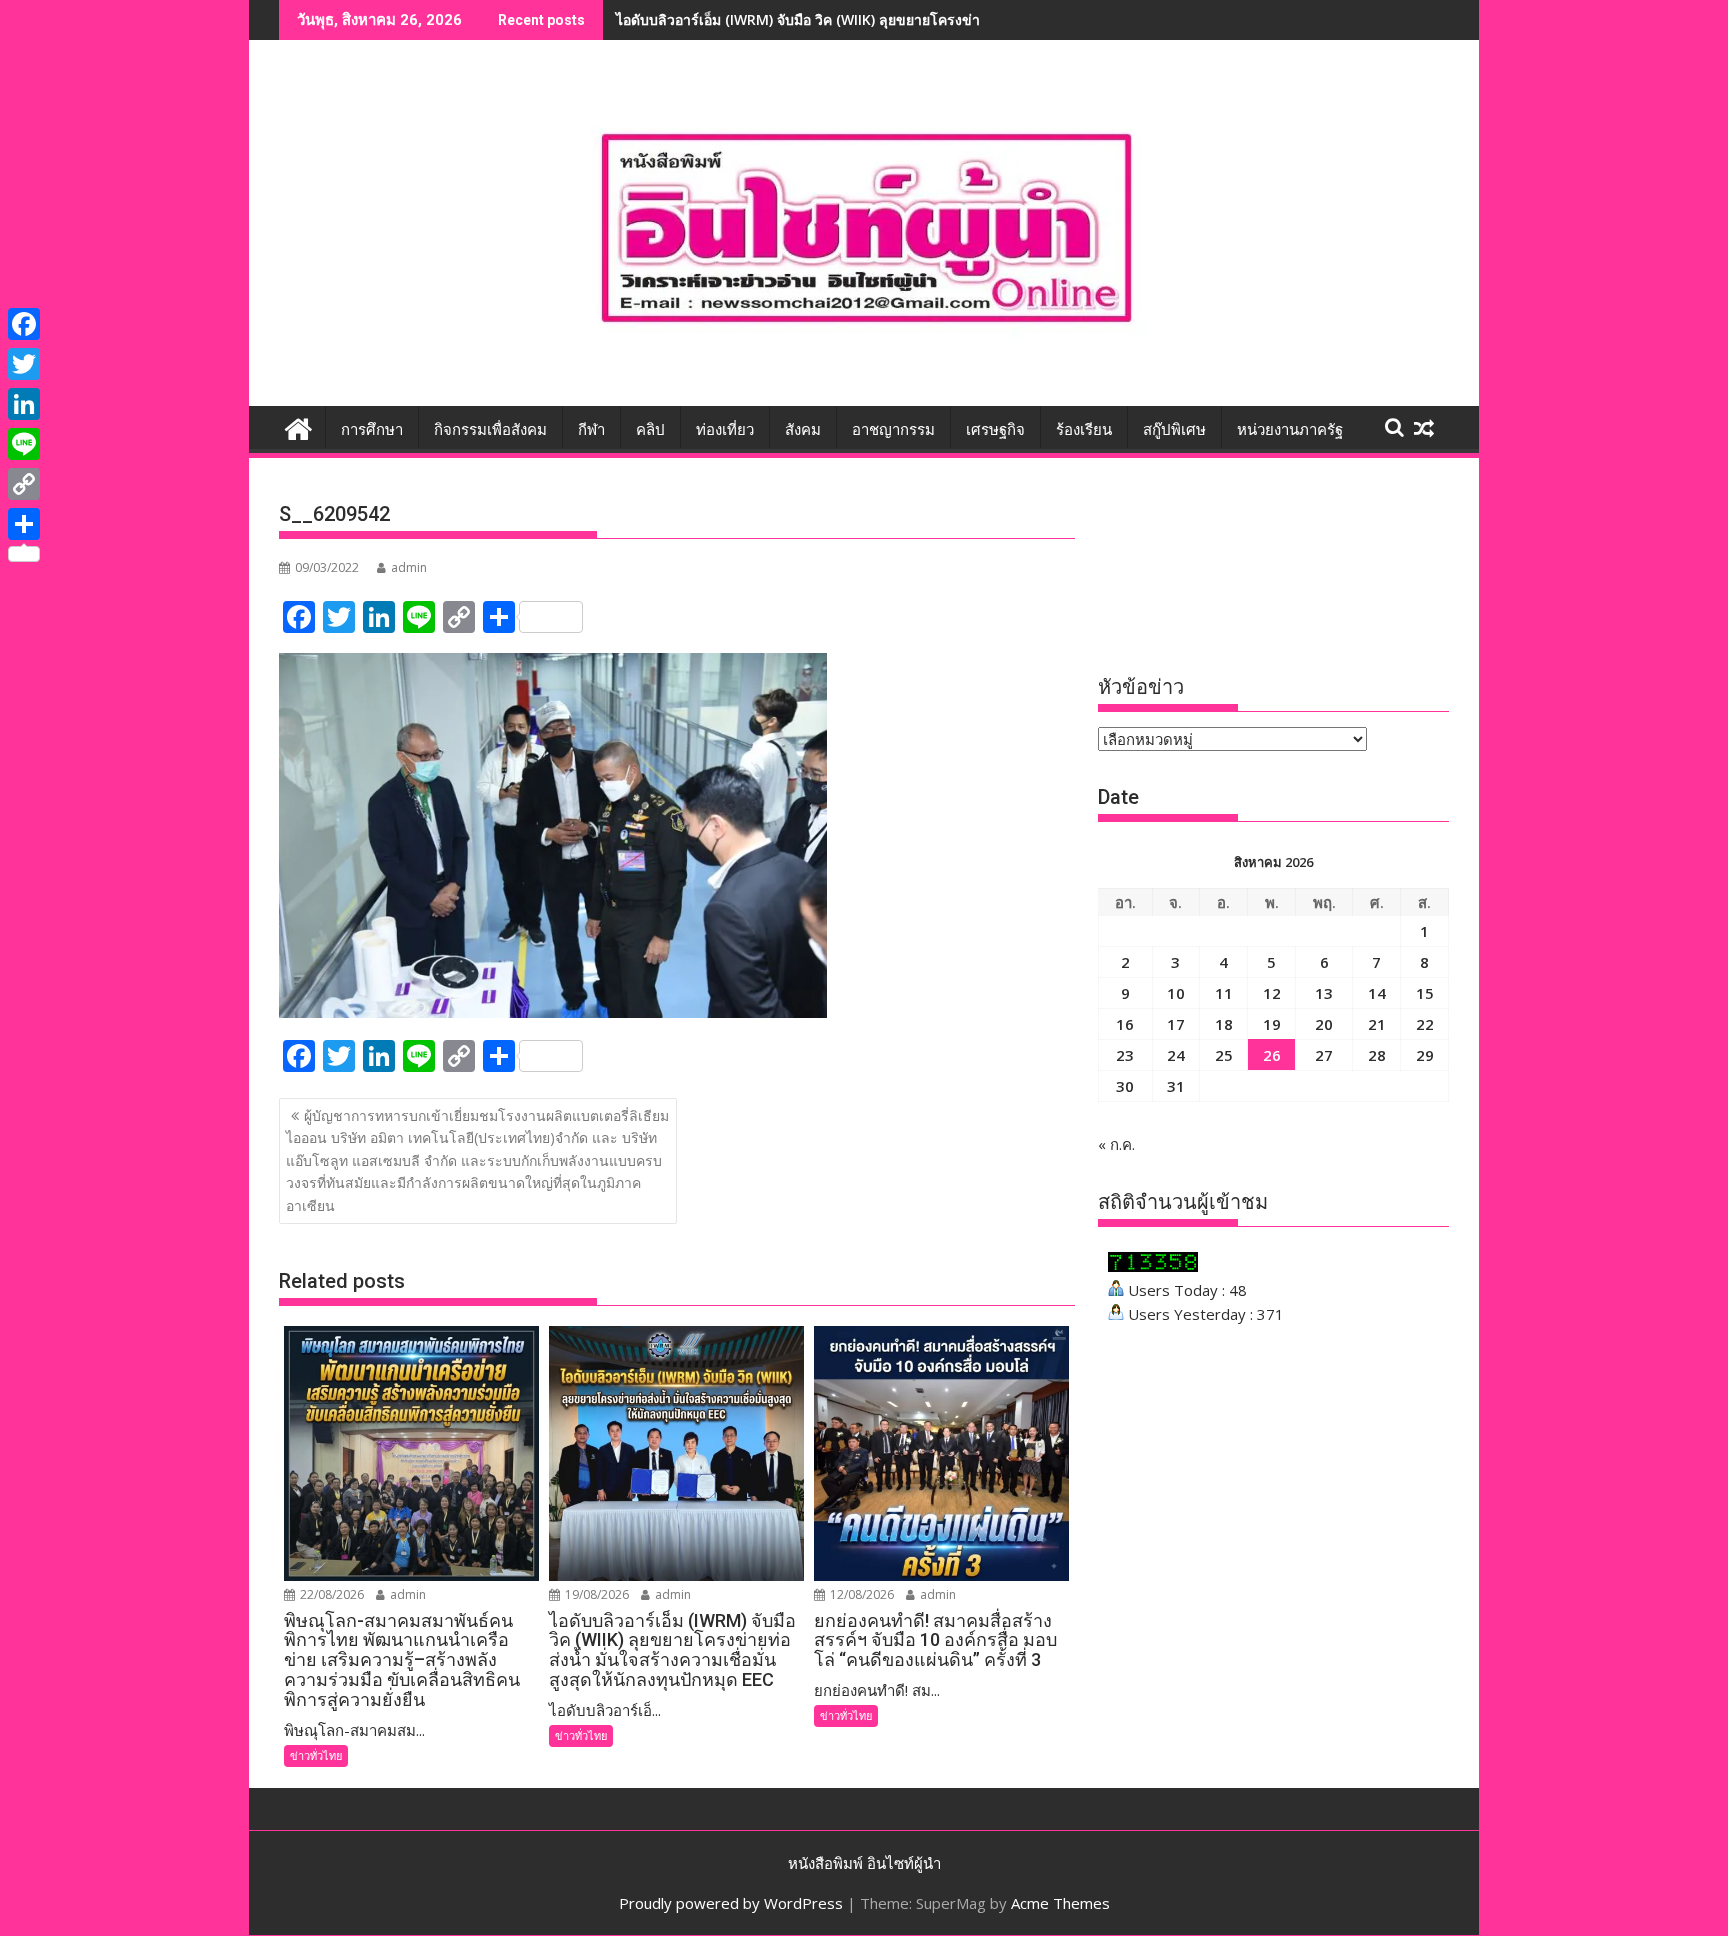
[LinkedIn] (24, 404)
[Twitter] (24, 364)
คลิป (650, 430)
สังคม (803, 430)
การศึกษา (372, 430)
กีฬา (591, 430)
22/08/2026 (330, 1594)
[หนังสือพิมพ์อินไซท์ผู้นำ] (298, 426)
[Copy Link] (24, 484)
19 (1272, 1024)
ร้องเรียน (1084, 430)
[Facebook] (24, 324)
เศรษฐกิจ (995, 430)
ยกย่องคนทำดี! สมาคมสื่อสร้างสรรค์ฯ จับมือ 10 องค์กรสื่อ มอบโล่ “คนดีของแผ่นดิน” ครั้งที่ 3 (894, 19)
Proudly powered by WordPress (731, 1903)
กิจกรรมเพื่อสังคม (490, 430)
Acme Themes (1060, 1903)
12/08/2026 (860, 1594)
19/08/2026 (595, 1594)
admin (409, 567)
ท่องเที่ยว (725, 430)
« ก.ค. (1116, 1144)
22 (1425, 1024)
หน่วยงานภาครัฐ (1290, 430)
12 (1272, 993)
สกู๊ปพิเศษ (1174, 430)
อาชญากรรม (893, 430)
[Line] (24, 444)
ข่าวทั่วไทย (316, 1755)
